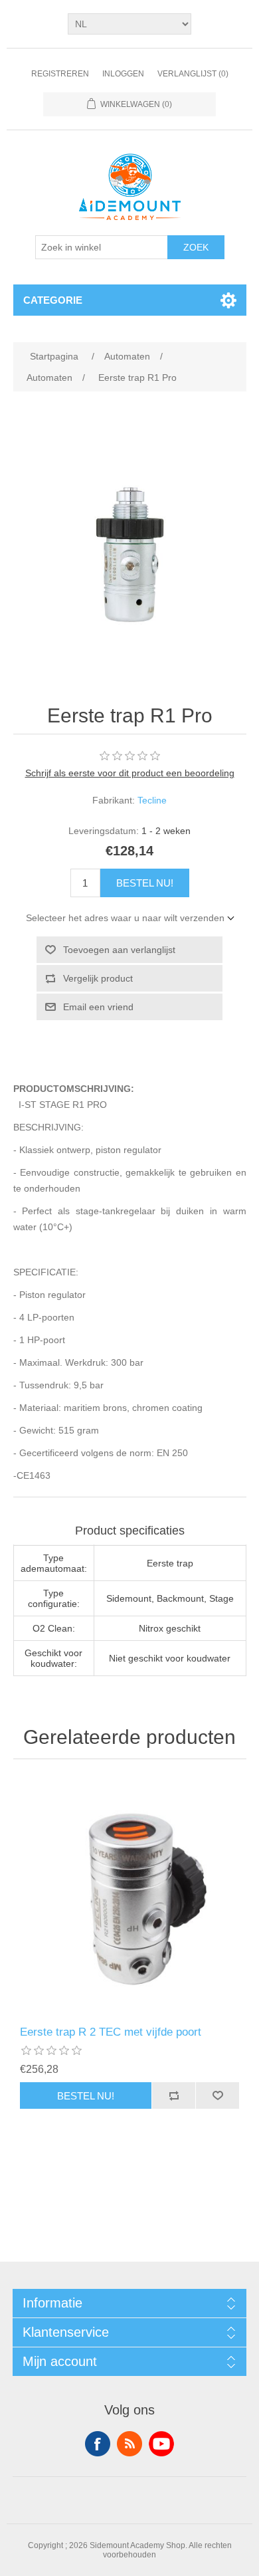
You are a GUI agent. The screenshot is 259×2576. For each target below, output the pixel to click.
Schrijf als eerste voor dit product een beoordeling (130, 773)
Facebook (98, 2444)
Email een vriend (98, 1007)
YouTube (161, 2444)
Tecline (152, 800)
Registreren (60, 74)
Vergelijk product (98, 978)
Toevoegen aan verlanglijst (119, 950)
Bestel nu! (145, 883)
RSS (129, 2444)
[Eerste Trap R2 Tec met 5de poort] (130, 1896)
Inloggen (123, 74)
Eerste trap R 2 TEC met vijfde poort (111, 2032)
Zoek (196, 247)
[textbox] (102, 247)
